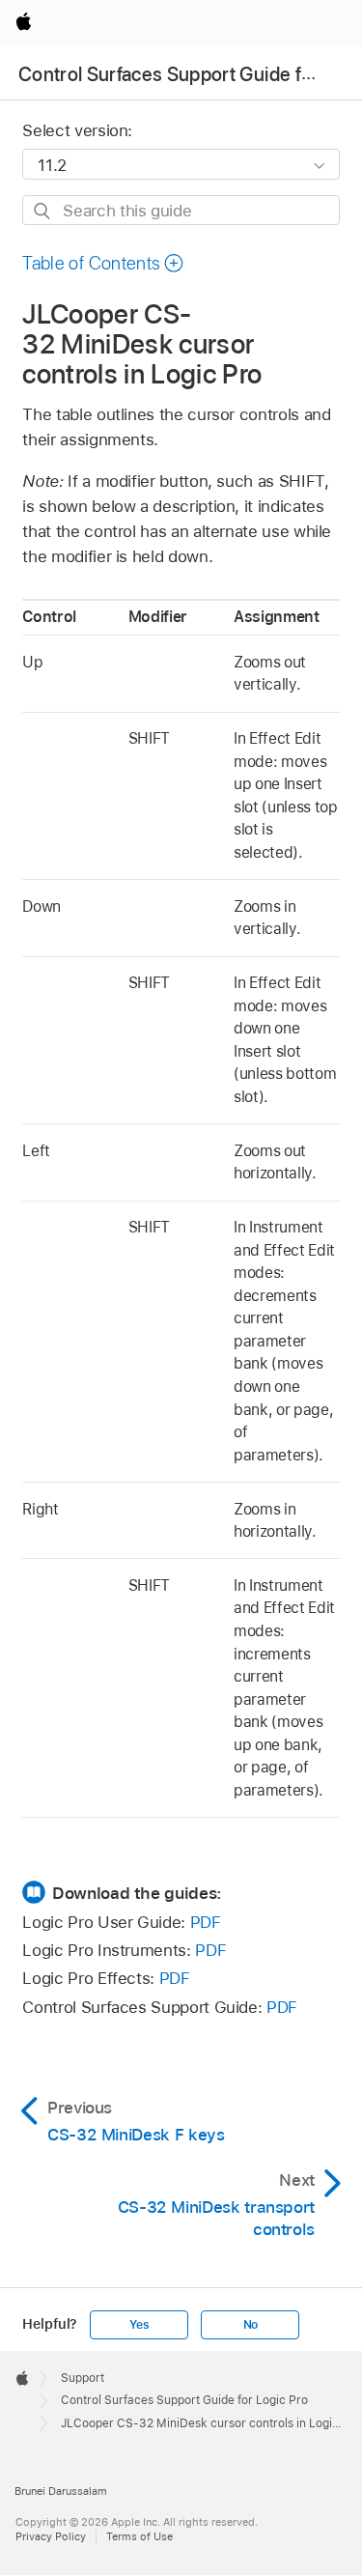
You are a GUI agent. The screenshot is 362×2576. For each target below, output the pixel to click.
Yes (139, 2325)
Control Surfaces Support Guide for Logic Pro (184, 2400)
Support (83, 2378)
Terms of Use (139, 2536)
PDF (206, 1922)
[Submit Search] (43, 211)
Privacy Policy (51, 2536)
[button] (103, 263)
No (251, 2325)
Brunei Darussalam (61, 2491)
